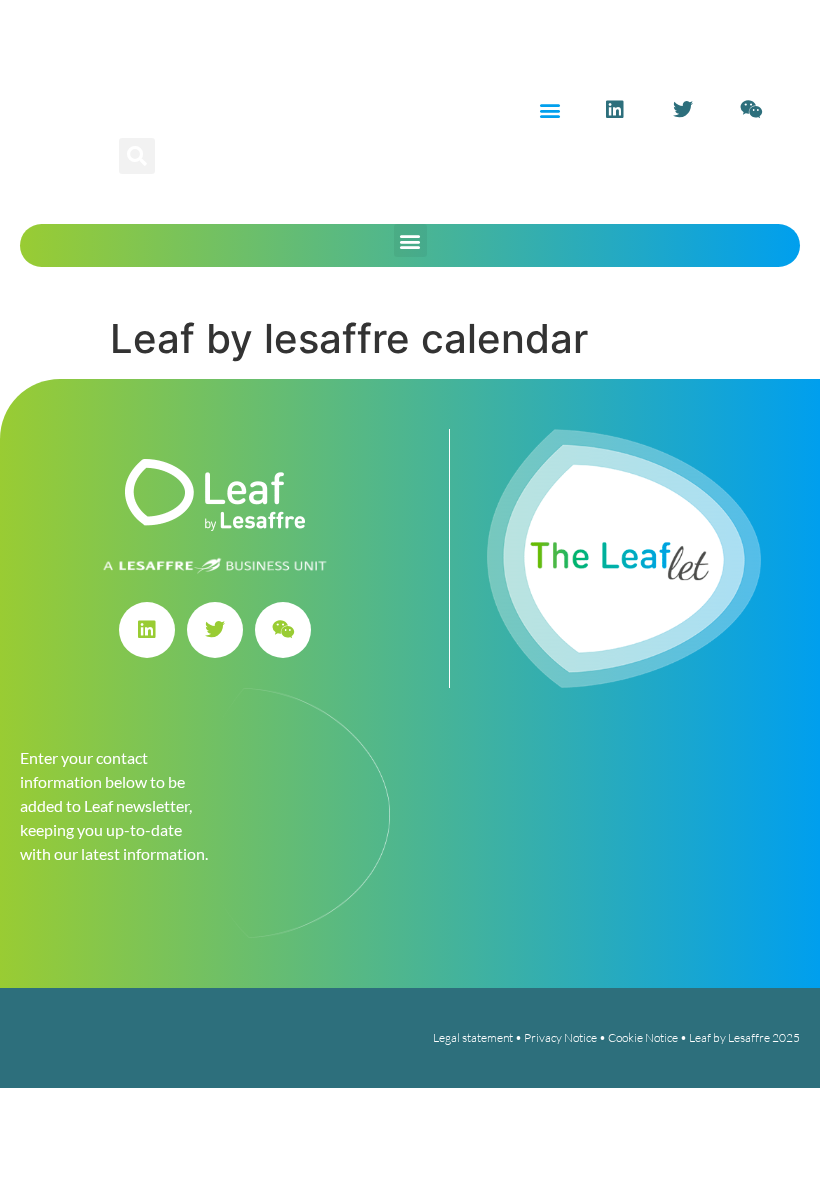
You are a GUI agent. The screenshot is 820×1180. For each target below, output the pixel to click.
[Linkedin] (615, 110)
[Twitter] (683, 110)
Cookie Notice (643, 1037)
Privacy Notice (560, 1037)
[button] (549, 110)
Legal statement (473, 1037)
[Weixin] (751, 110)
